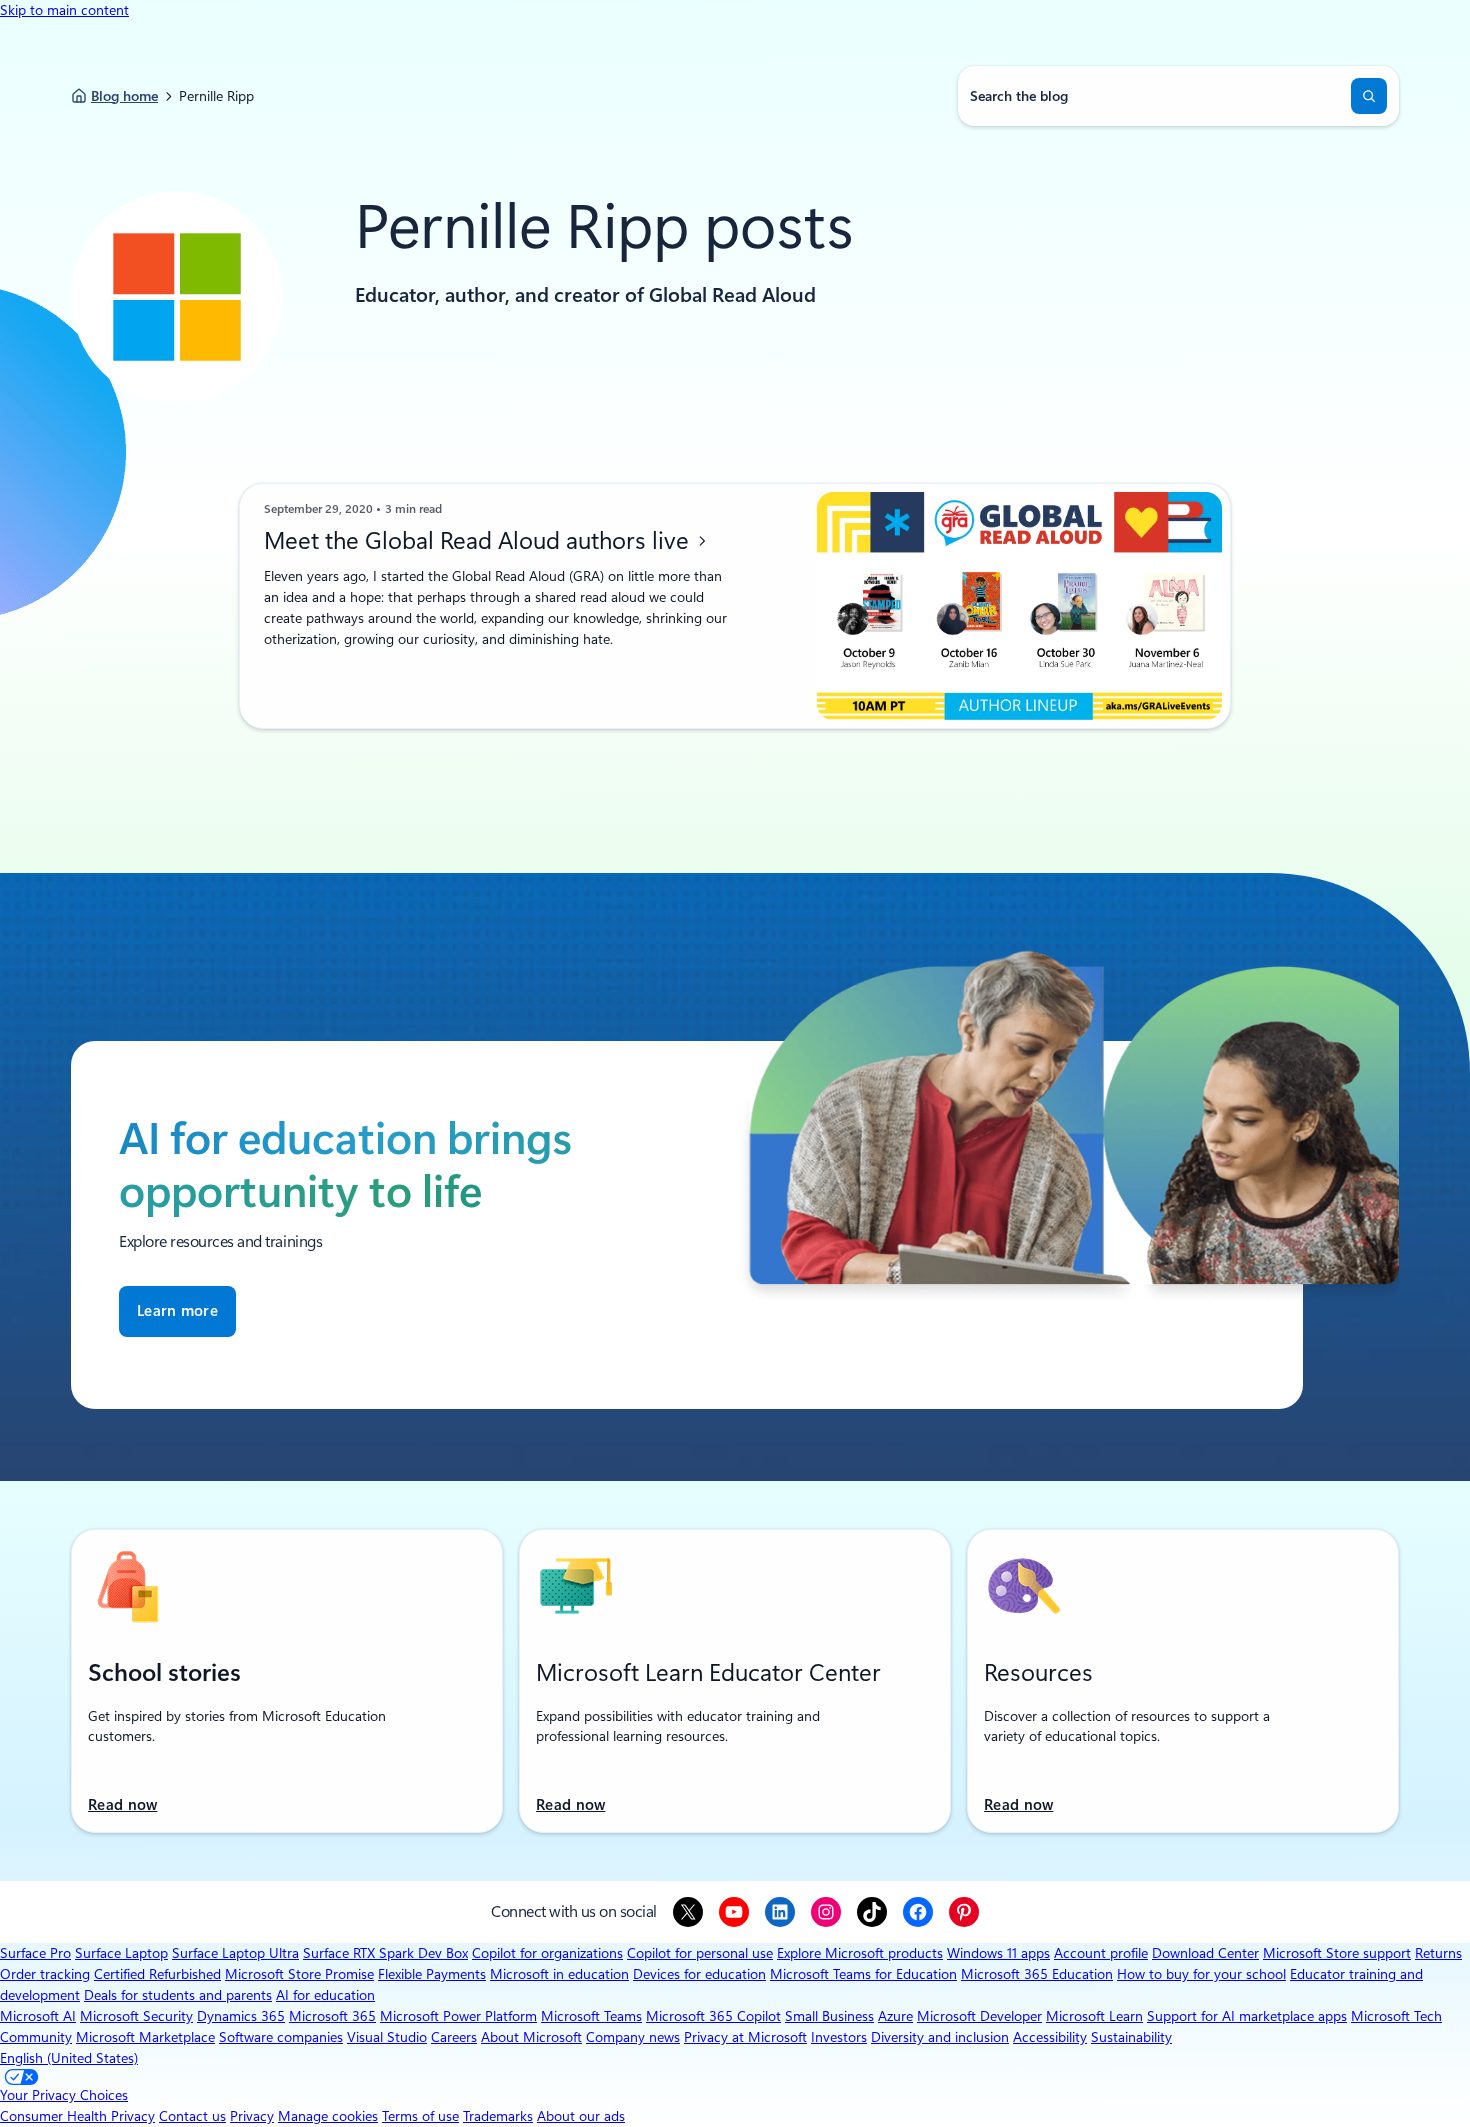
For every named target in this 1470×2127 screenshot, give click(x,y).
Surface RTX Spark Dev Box (385, 1953)
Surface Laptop (121, 1953)
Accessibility (1050, 2037)
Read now (122, 1805)
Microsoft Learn (1094, 2016)
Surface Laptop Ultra (235, 1953)
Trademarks (498, 2116)
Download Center (1205, 1953)
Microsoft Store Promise (299, 1974)
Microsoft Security (136, 2016)
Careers (454, 2037)
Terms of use (420, 2116)
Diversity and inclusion (940, 2037)
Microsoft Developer (979, 2016)
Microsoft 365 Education (1037, 1974)
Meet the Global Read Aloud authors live (479, 541)
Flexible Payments (432, 1974)
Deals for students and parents (178, 1995)
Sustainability (1131, 2037)
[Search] (1369, 96)
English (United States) (69, 2058)
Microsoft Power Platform (458, 2016)
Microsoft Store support (1337, 1953)
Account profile (1101, 1953)
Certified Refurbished (157, 1974)
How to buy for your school (1201, 1974)
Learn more (177, 1311)
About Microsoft (531, 2037)
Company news (633, 2037)
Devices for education (699, 1974)
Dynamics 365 (241, 2016)
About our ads (581, 2116)
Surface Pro (35, 1953)
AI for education (325, 1995)
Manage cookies (328, 2116)
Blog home (124, 96)
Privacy (252, 2116)
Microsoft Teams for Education (863, 1974)
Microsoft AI (38, 2016)
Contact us (192, 2116)
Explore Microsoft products (860, 1953)
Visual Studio (387, 2037)
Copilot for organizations (547, 1953)
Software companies (281, 2037)
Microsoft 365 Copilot (713, 2016)
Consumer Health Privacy (77, 2116)
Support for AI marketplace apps (1247, 2016)
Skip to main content (64, 10)
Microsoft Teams (591, 2016)
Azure (895, 2016)
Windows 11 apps (998, 1953)
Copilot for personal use (700, 1953)
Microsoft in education (559, 1974)
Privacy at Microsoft (745, 2037)
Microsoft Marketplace (145, 2037)
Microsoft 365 (332, 2016)
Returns (1438, 1953)
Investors (839, 2037)
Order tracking (45, 1974)
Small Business (829, 2016)
